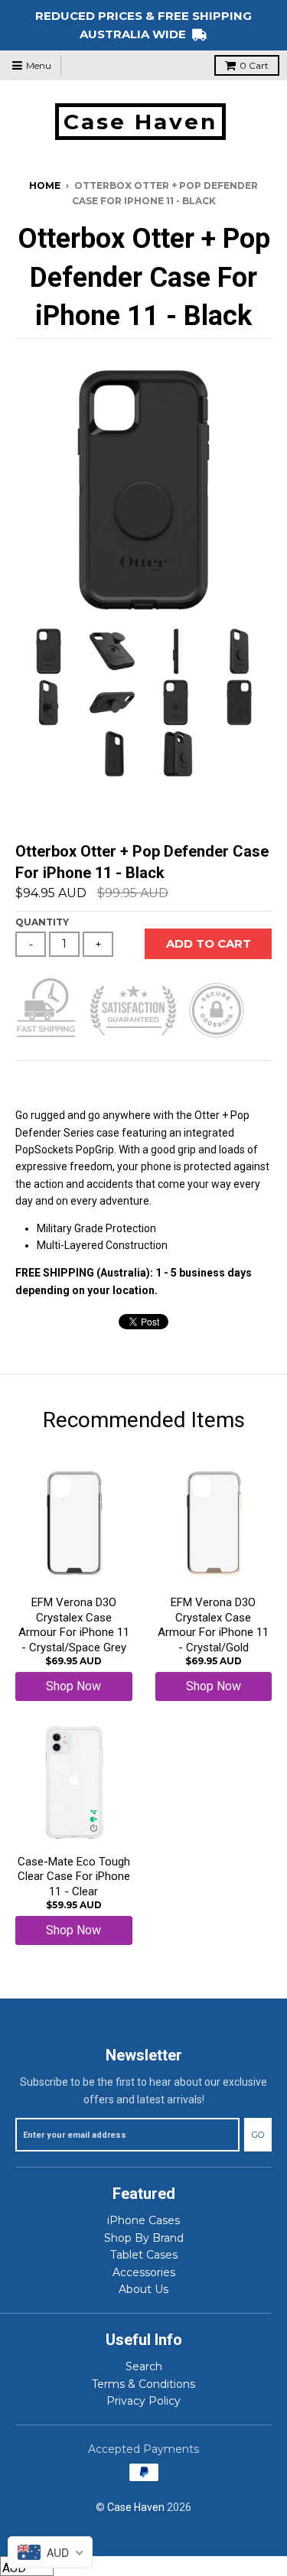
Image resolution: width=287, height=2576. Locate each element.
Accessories (144, 2272)
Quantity (42, 922)
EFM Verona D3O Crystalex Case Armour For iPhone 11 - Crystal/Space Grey (74, 1625)
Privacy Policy (143, 2401)
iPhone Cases (143, 2220)
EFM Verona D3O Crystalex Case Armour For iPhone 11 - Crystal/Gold (213, 1625)
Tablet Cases (144, 2255)
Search (144, 2366)
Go (258, 2135)
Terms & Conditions (143, 2384)
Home (45, 185)
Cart (254, 65)
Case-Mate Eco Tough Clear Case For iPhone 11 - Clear (74, 1877)
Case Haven (140, 122)
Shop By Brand (144, 2238)
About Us (143, 2289)
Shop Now (73, 1686)
